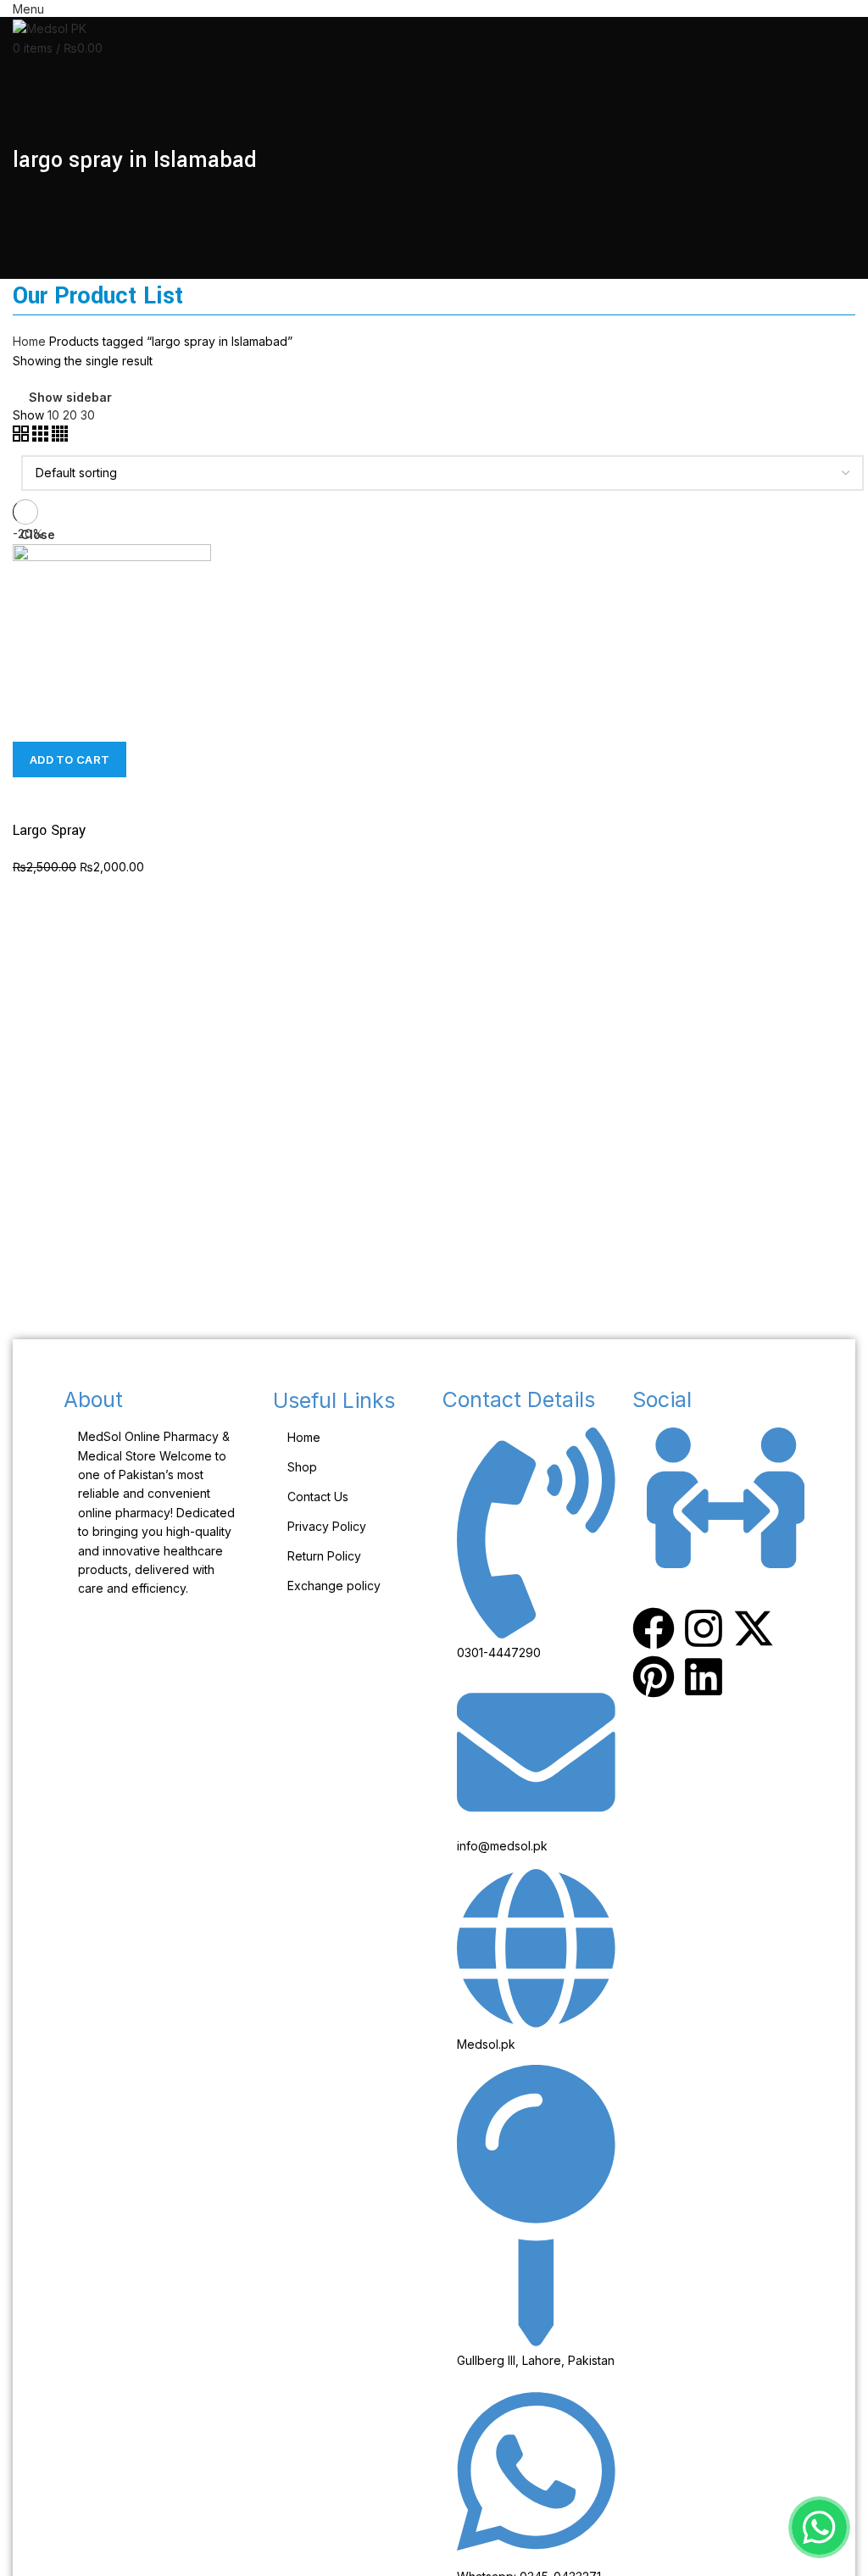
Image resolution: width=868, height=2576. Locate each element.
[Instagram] (704, 1628)
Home (29, 341)
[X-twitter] (754, 1628)
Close (38, 535)
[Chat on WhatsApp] (819, 2527)
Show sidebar (70, 398)
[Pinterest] (654, 1677)
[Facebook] (654, 1628)
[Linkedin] (704, 1677)
